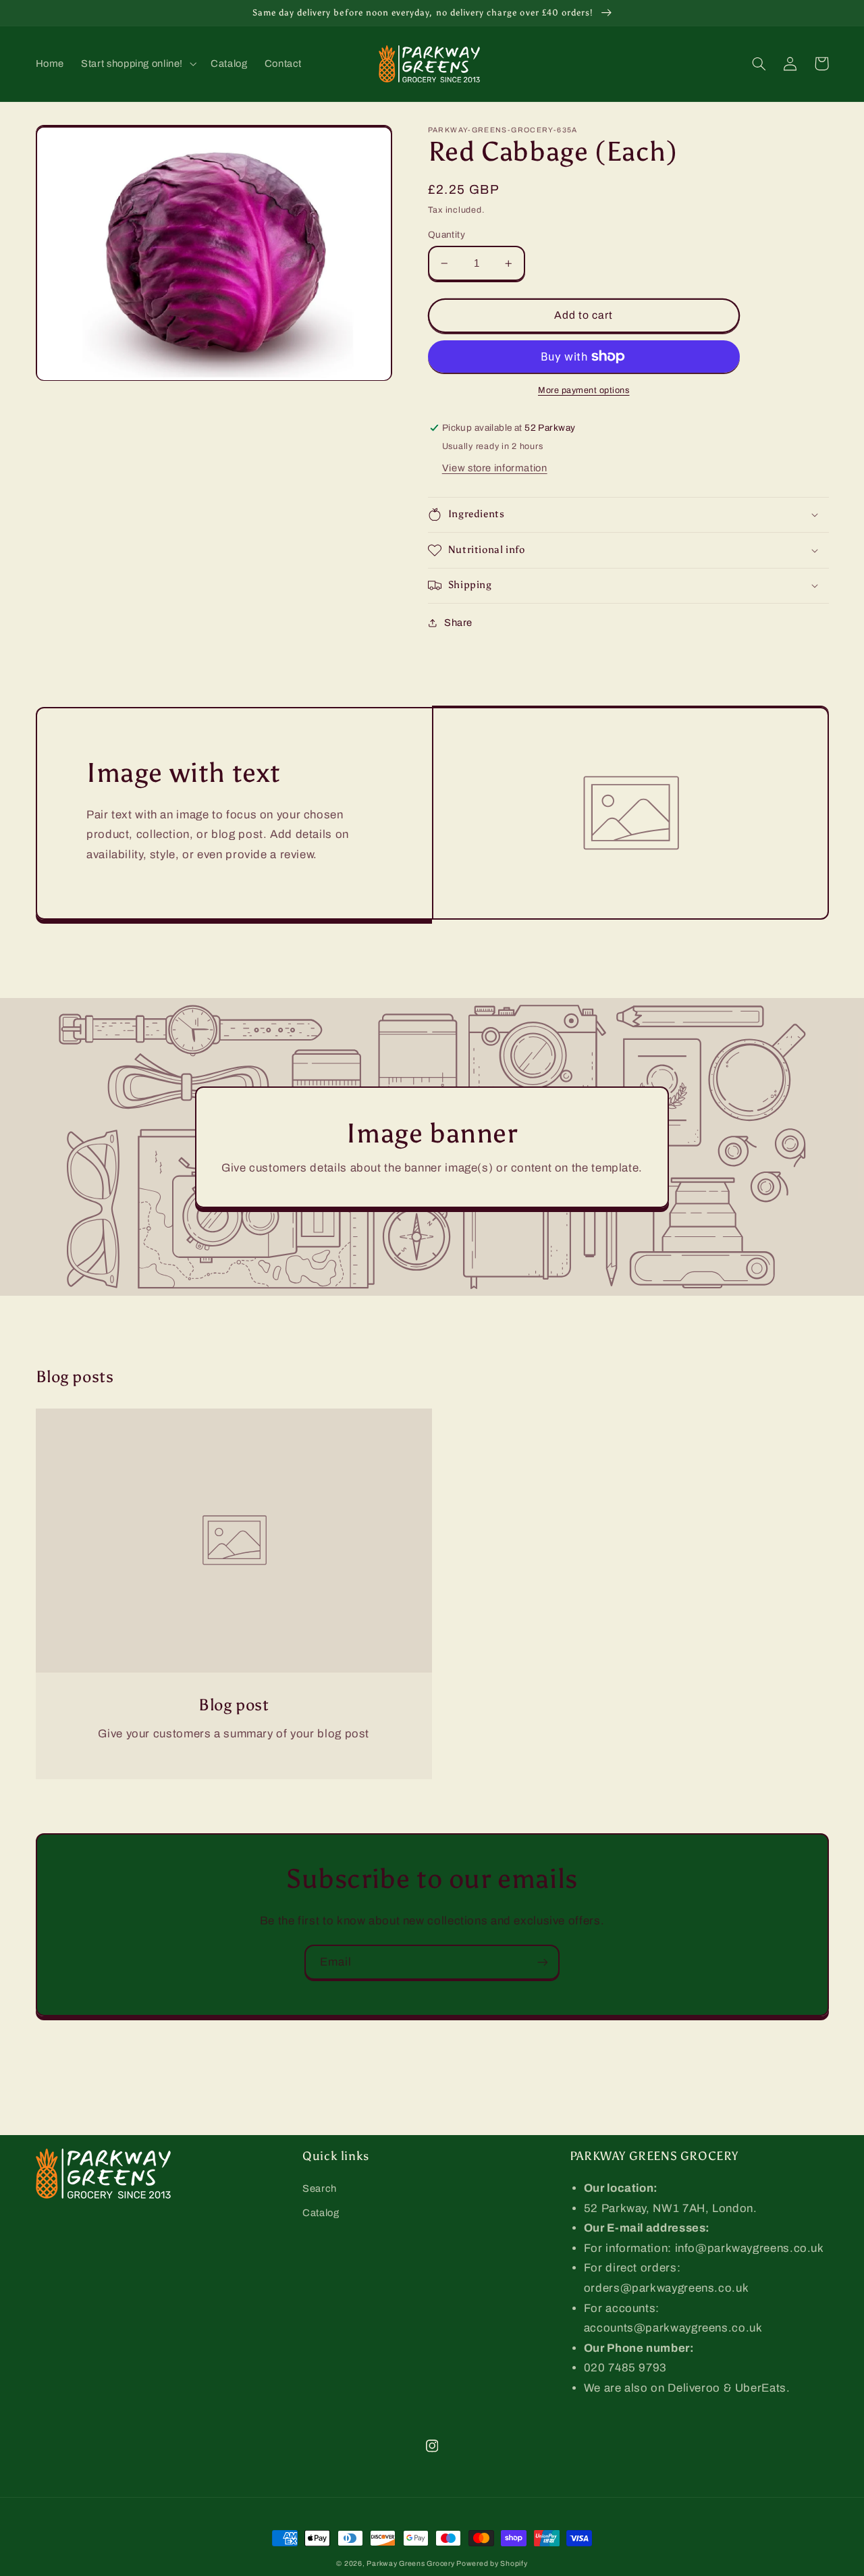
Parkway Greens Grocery (411, 2564)
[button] (138, 63)
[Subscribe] (543, 1962)
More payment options (584, 390)
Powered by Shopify (492, 2564)
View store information (495, 468)
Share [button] (458, 623)
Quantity (447, 235)
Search (320, 2188)
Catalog (321, 2213)
